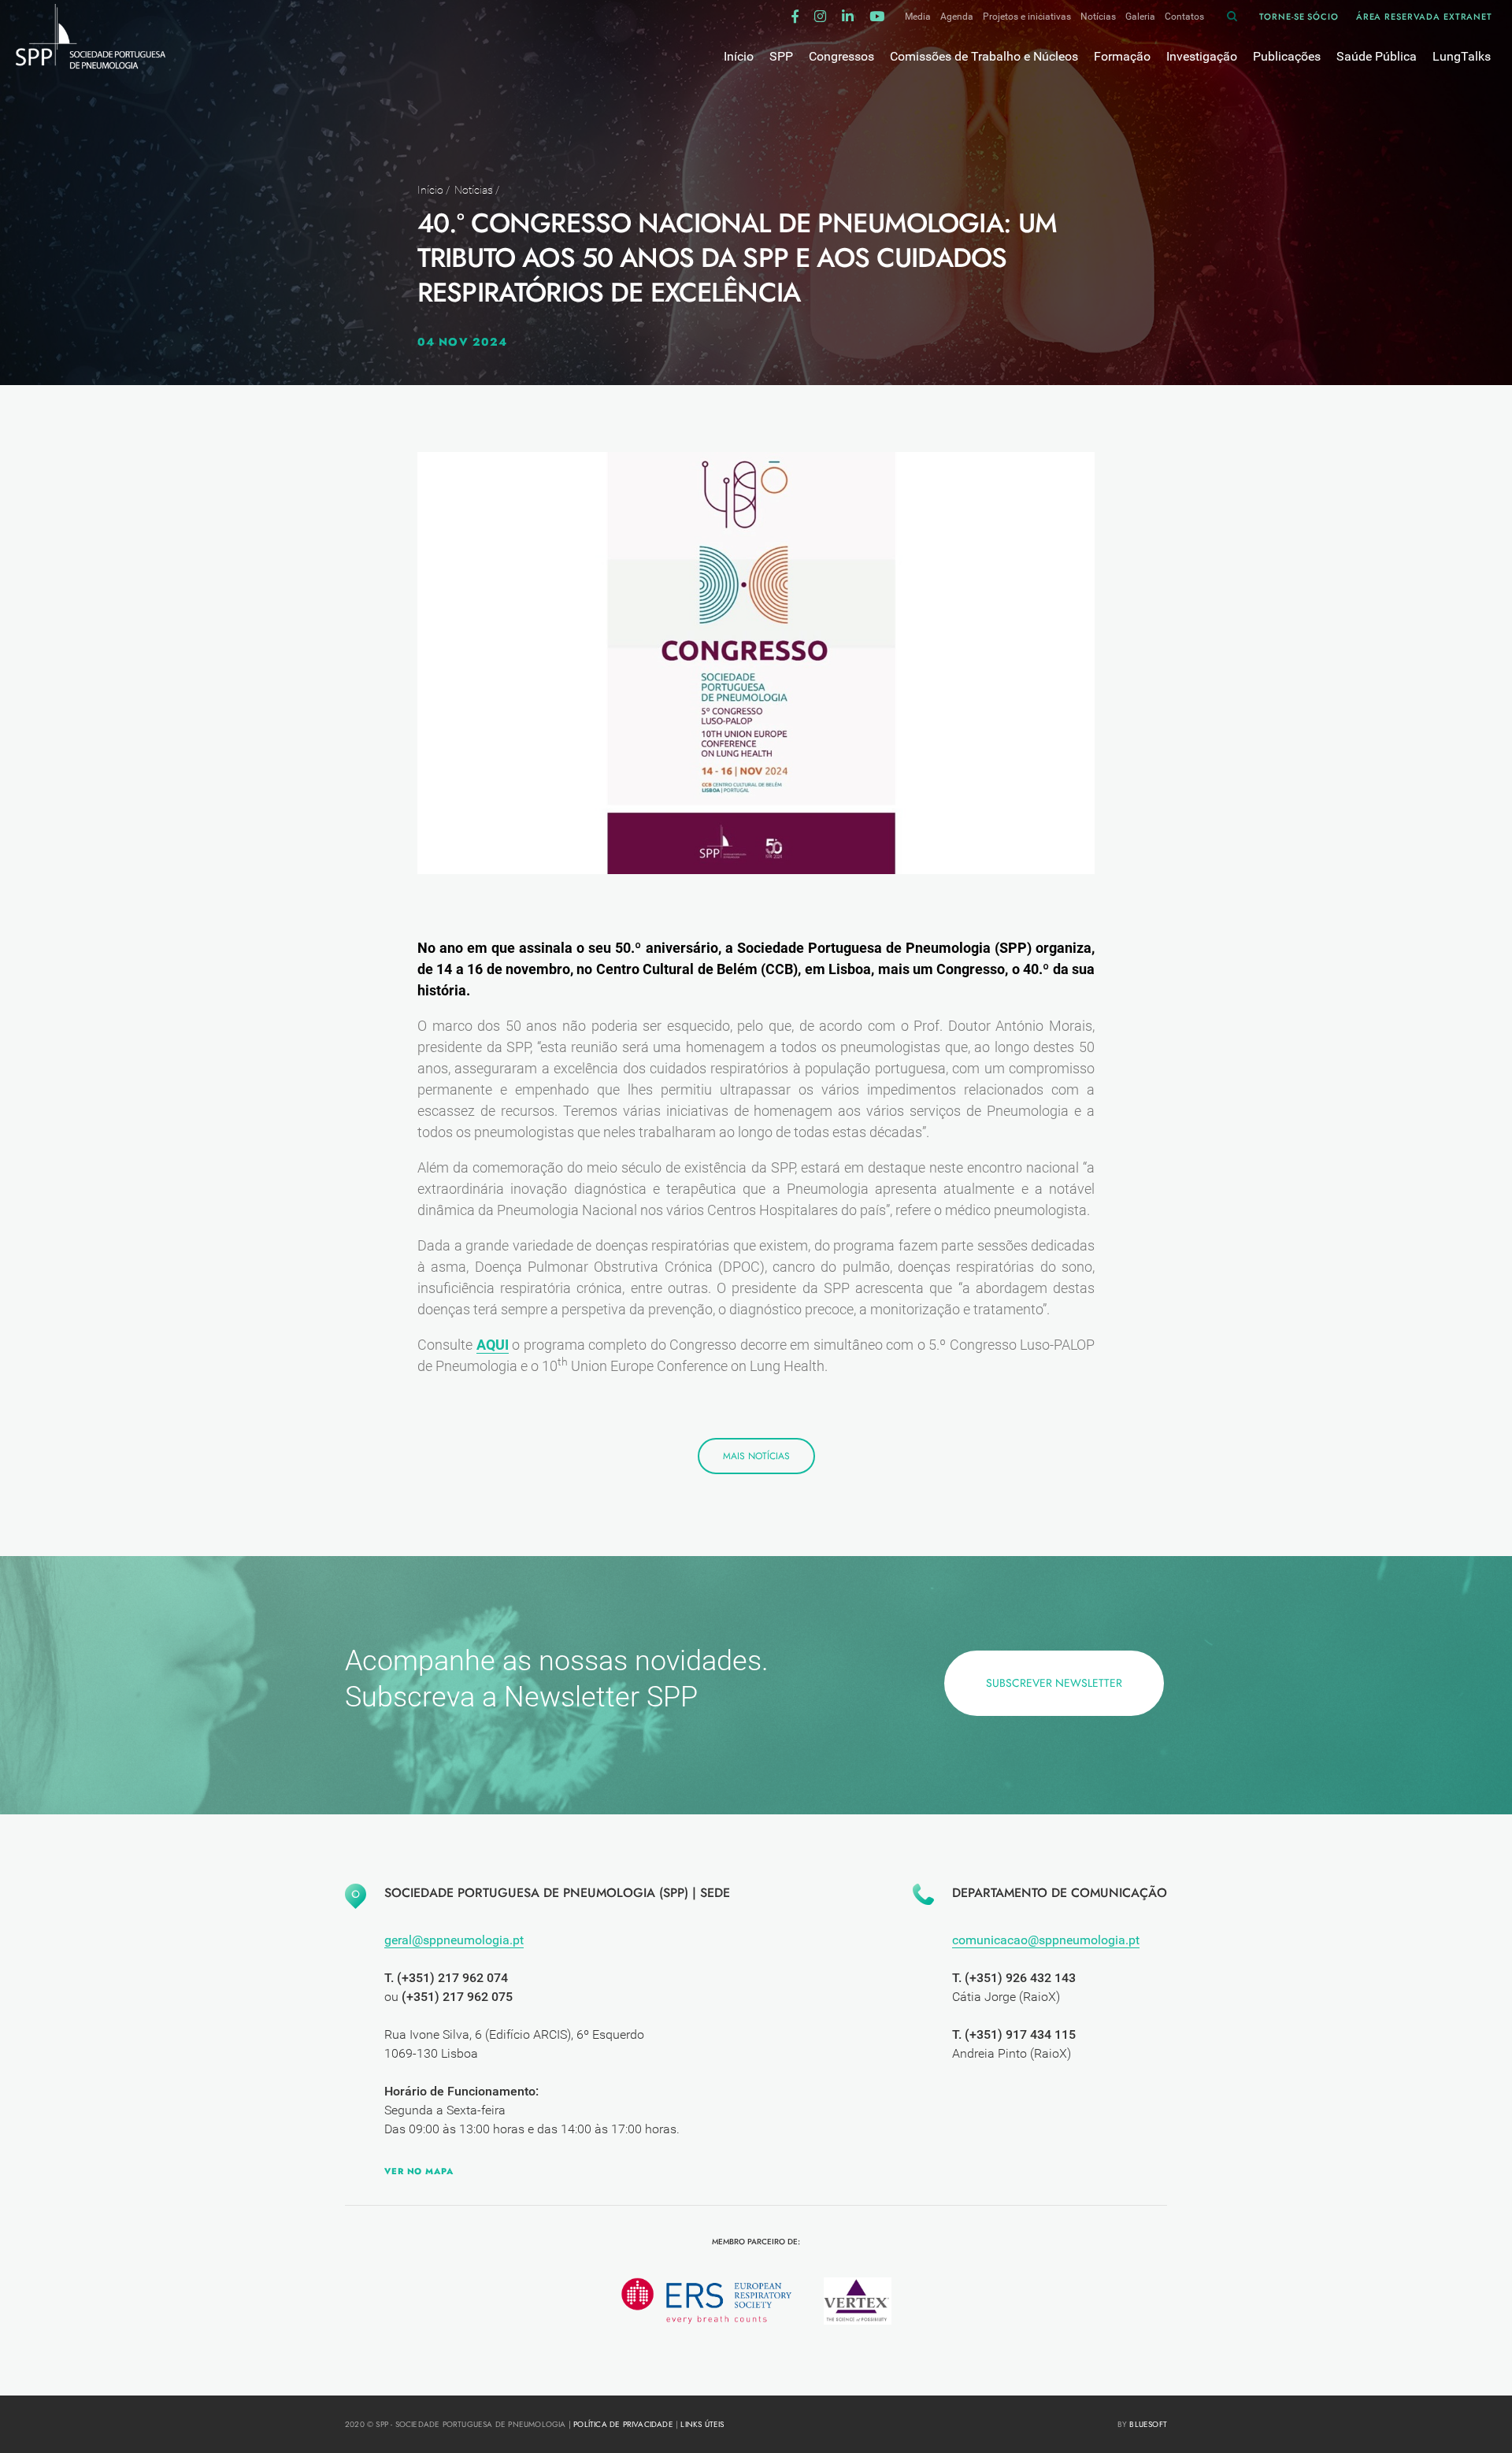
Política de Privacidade (623, 2424)
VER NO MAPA (419, 2171)
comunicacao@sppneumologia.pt (1046, 1940)
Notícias (1098, 17)
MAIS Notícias (756, 1456)
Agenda (957, 17)
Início (430, 190)
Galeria (1140, 17)
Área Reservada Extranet (1424, 17)
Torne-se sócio (1299, 17)
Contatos (1184, 17)
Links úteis (702, 2424)
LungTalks (1462, 56)
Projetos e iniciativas (1027, 17)
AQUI (493, 1345)
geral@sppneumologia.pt (454, 1940)
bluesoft (1148, 2424)
